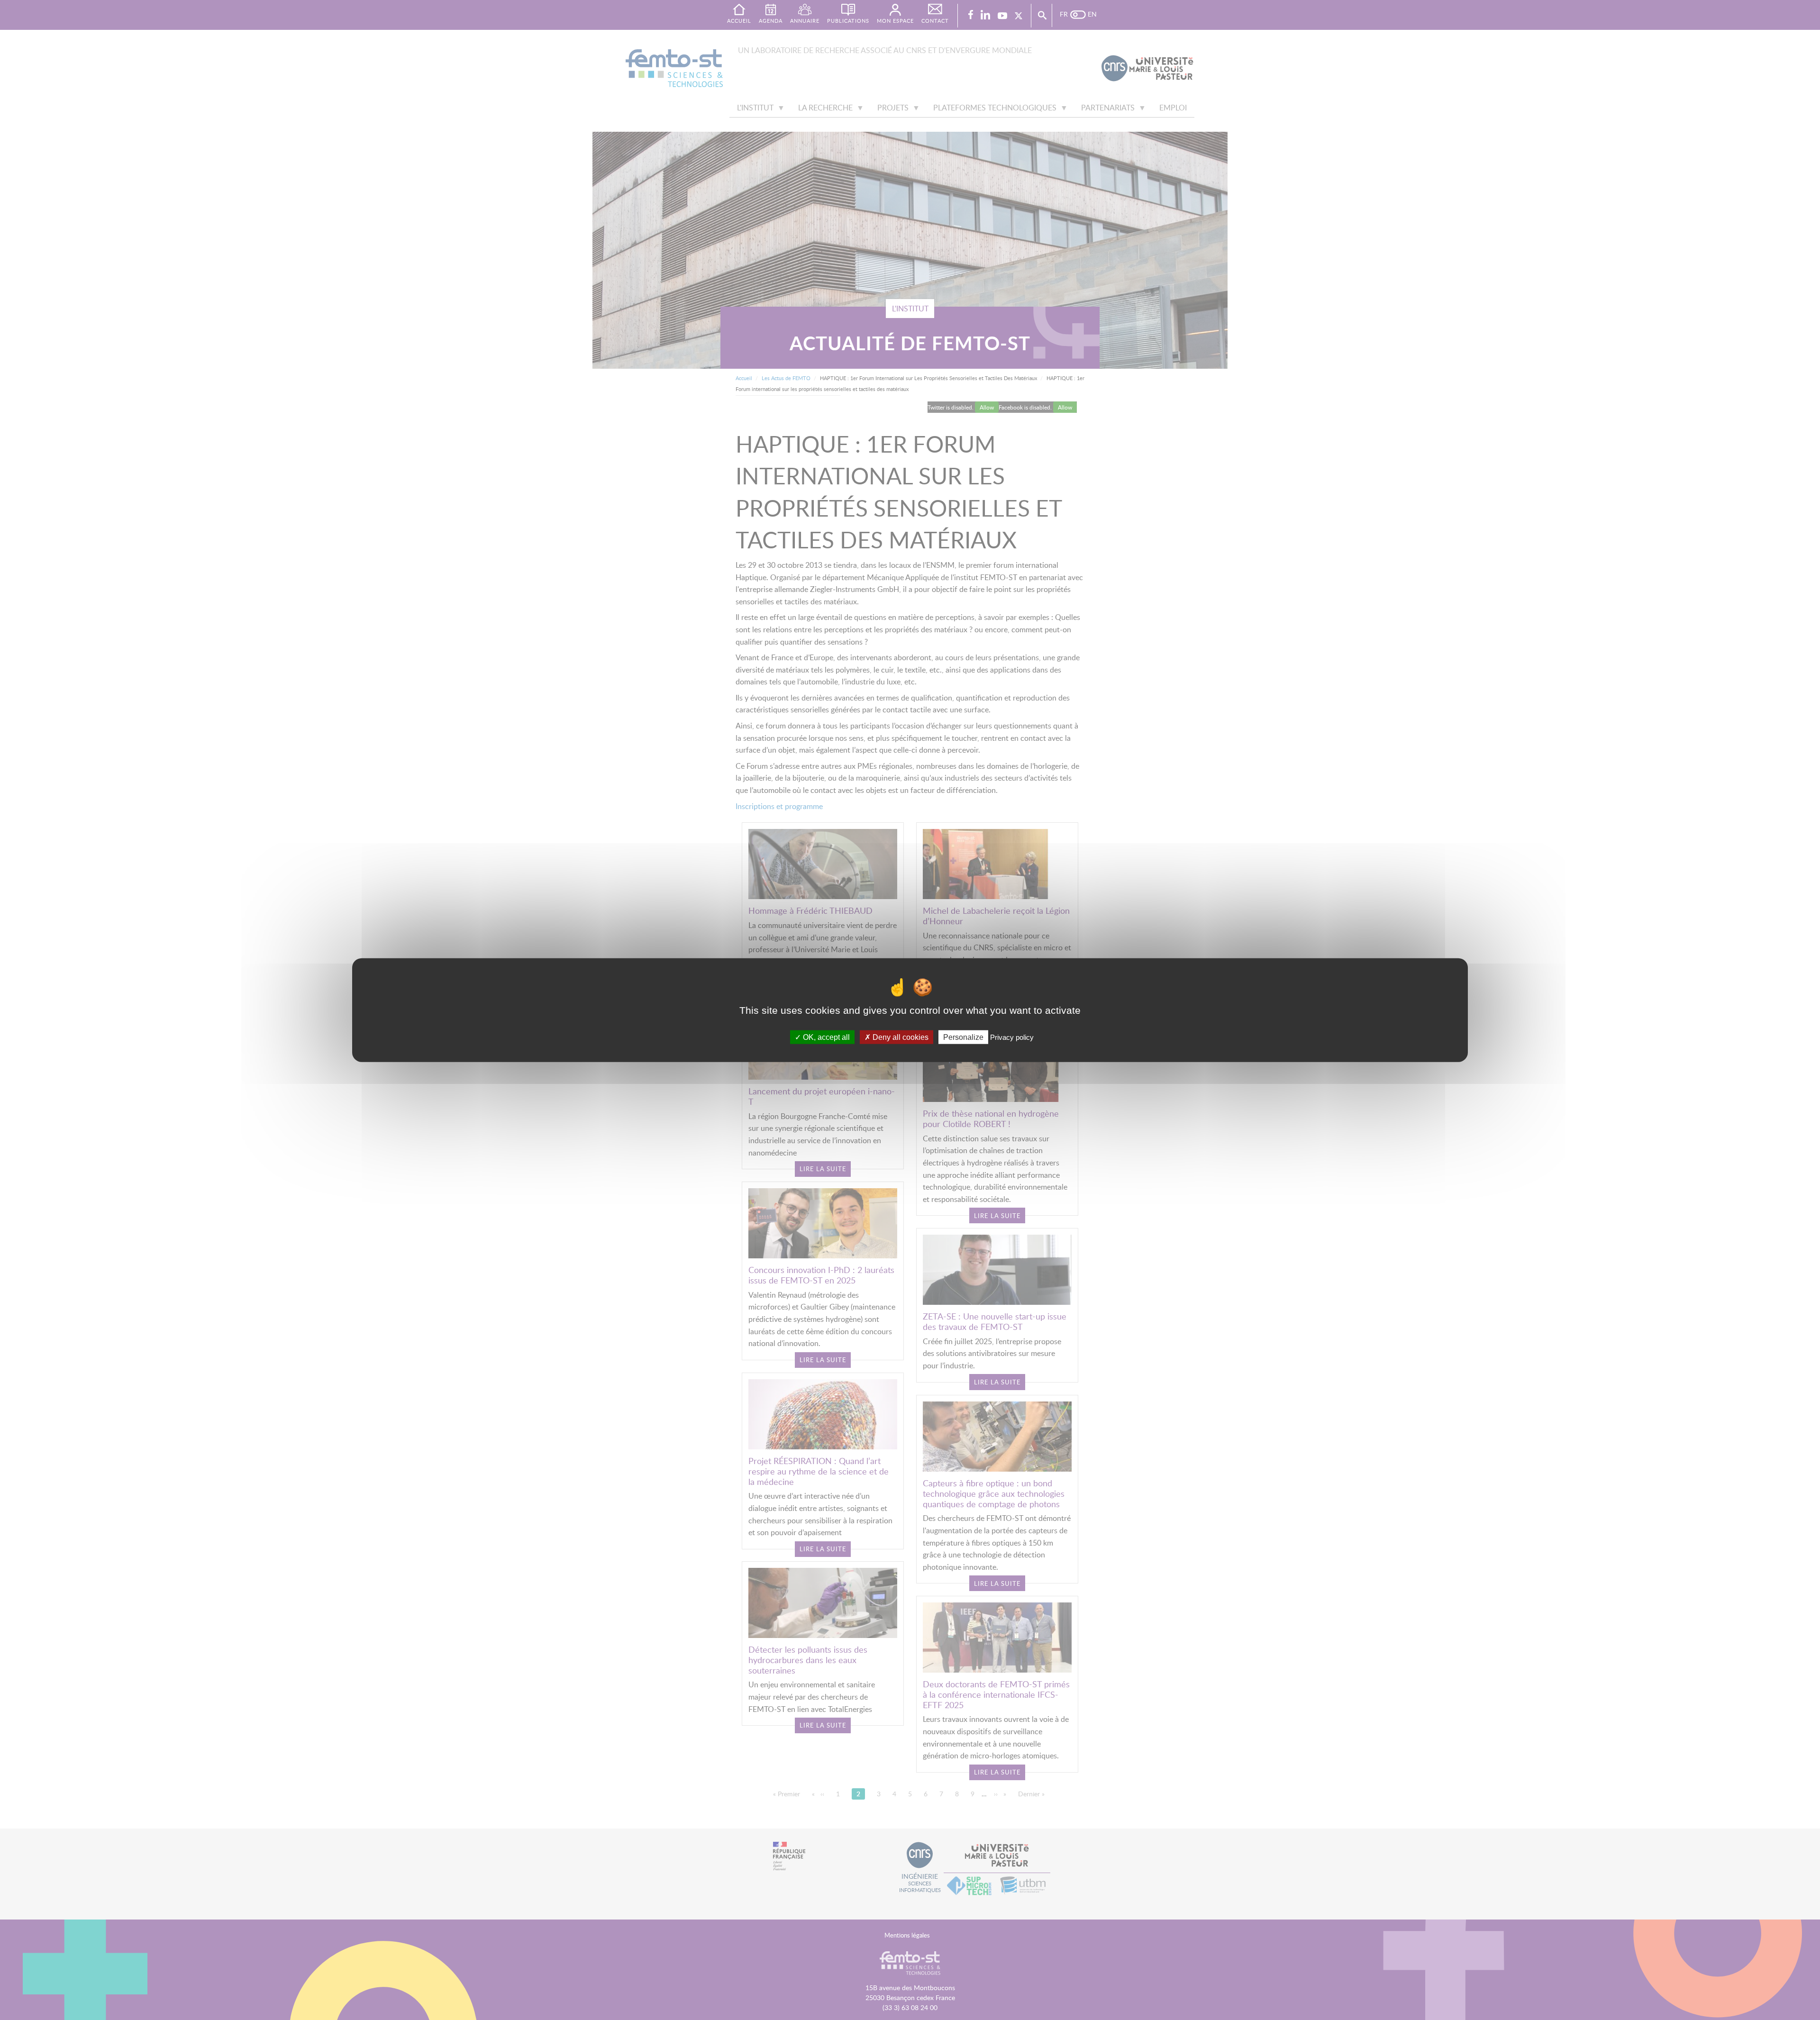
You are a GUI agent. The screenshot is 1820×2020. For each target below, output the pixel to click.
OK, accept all (825, 1037)
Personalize (963, 1037)
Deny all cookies (900, 1037)
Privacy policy (1012, 1037)
